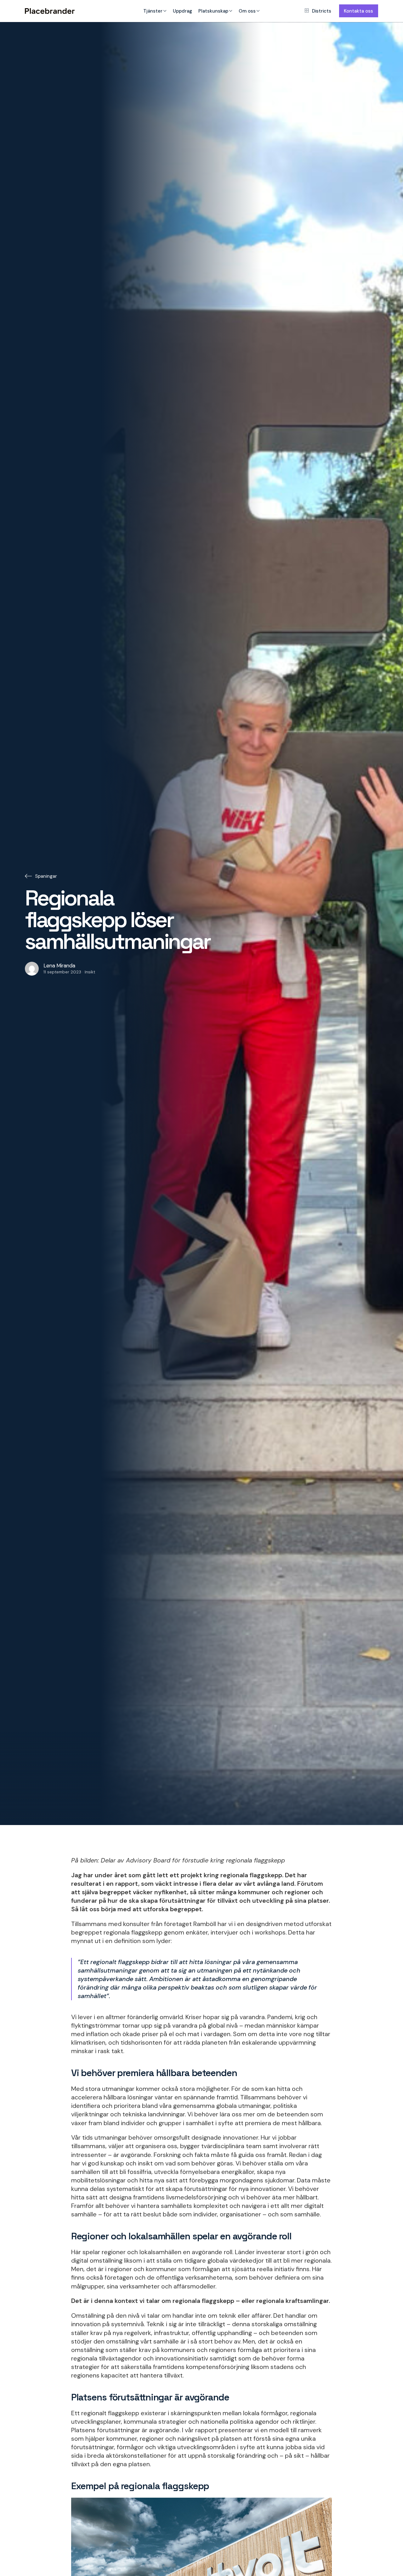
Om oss (247, 11)
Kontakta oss (358, 11)
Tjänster (153, 11)
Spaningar (46, 876)
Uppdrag (182, 11)
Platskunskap (213, 11)
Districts (322, 11)
